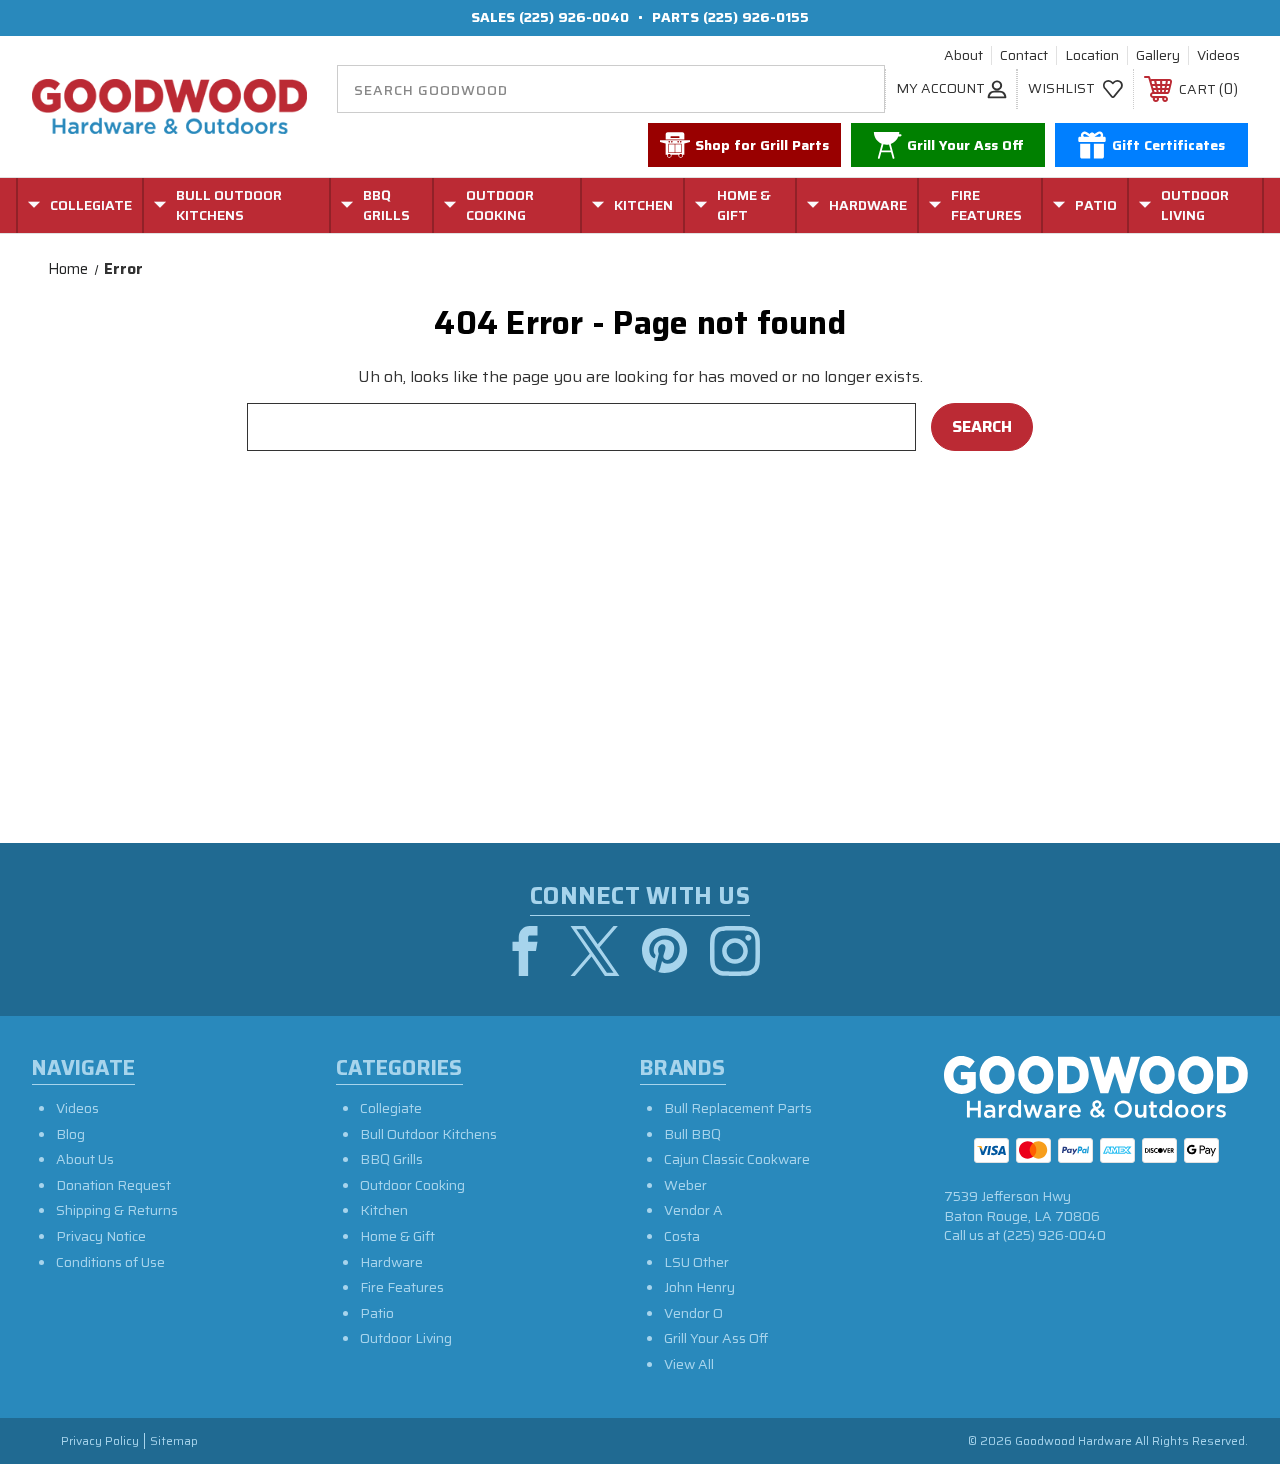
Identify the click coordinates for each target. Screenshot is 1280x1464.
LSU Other (696, 1262)
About (963, 56)
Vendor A (693, 1210)
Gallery (1158, 56)
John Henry (699, 1287)
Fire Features (402, 1287)
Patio (377, 1313)
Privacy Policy (100, 1441)
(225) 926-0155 (756, 17)
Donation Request (113, 1185)
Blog (70, 1134)
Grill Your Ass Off (716, 1338)
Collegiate (391, 1108)
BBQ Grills (391, 1159)
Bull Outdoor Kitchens (428, 1134)
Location (1092, 56)
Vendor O (693, 1313)
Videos (1218, 56)
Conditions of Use (110, 1262)
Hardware (391, 1262)
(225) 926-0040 (574, 17)
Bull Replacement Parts (738, 1108)
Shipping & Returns (117, 1210)
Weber (685, 1185)
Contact (1024, 56)
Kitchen (384, 1210)
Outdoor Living (406, 1338)
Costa (682, 1236)
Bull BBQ (692, 1134)
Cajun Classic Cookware (737, 1159)
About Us (85, 1159)
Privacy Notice (101, 1236)
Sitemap (174, 1441)
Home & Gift (397, 1236)
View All (689, 1364)
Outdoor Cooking (412, 1185)
